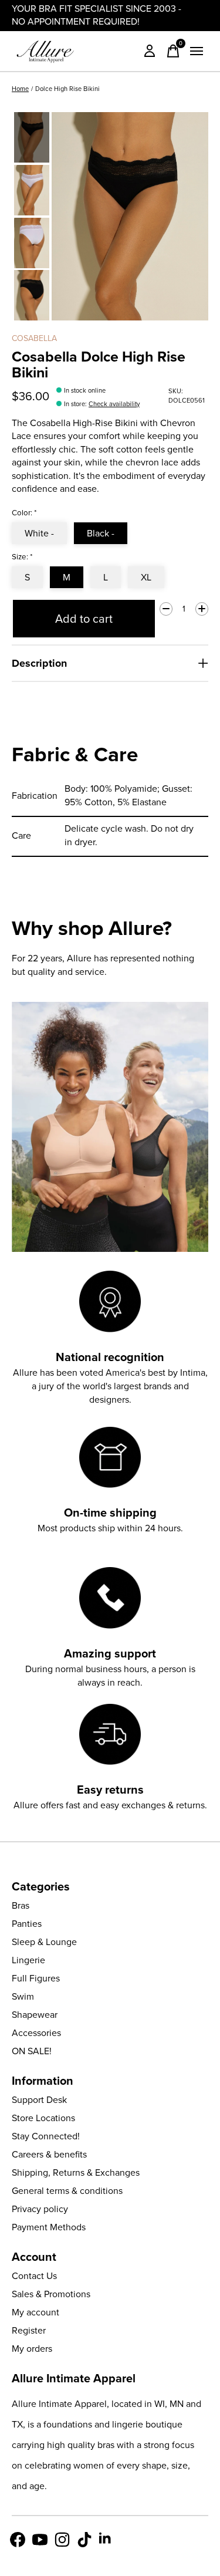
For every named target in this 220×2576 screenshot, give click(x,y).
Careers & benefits (49, 2154)
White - (39, 533)
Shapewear (35, 2015)
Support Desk (39, 2100)
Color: (24, 513)
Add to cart (84, 619)
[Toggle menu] (197, 51)
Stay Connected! (46, 2136)
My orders (32, 2349)
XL (146, 577)
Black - (101, 533)
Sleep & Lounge (44, 1942)
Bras (21, 1905)
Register (29, 2330)
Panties (27, 1924)
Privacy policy (40, 2209)
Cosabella (34, 338)
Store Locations (43, 2118)
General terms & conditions (67, 2191)
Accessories (36, 2033)
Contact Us (34, 2276)
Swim (23, 1996)
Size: (22, 557)
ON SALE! (32, 2051)
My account (35, 2312)
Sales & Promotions (51, 2294)
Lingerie (28, 1960)
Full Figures (36, 1978)
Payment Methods (49, 2227)
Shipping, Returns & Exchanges (76, 2172)
